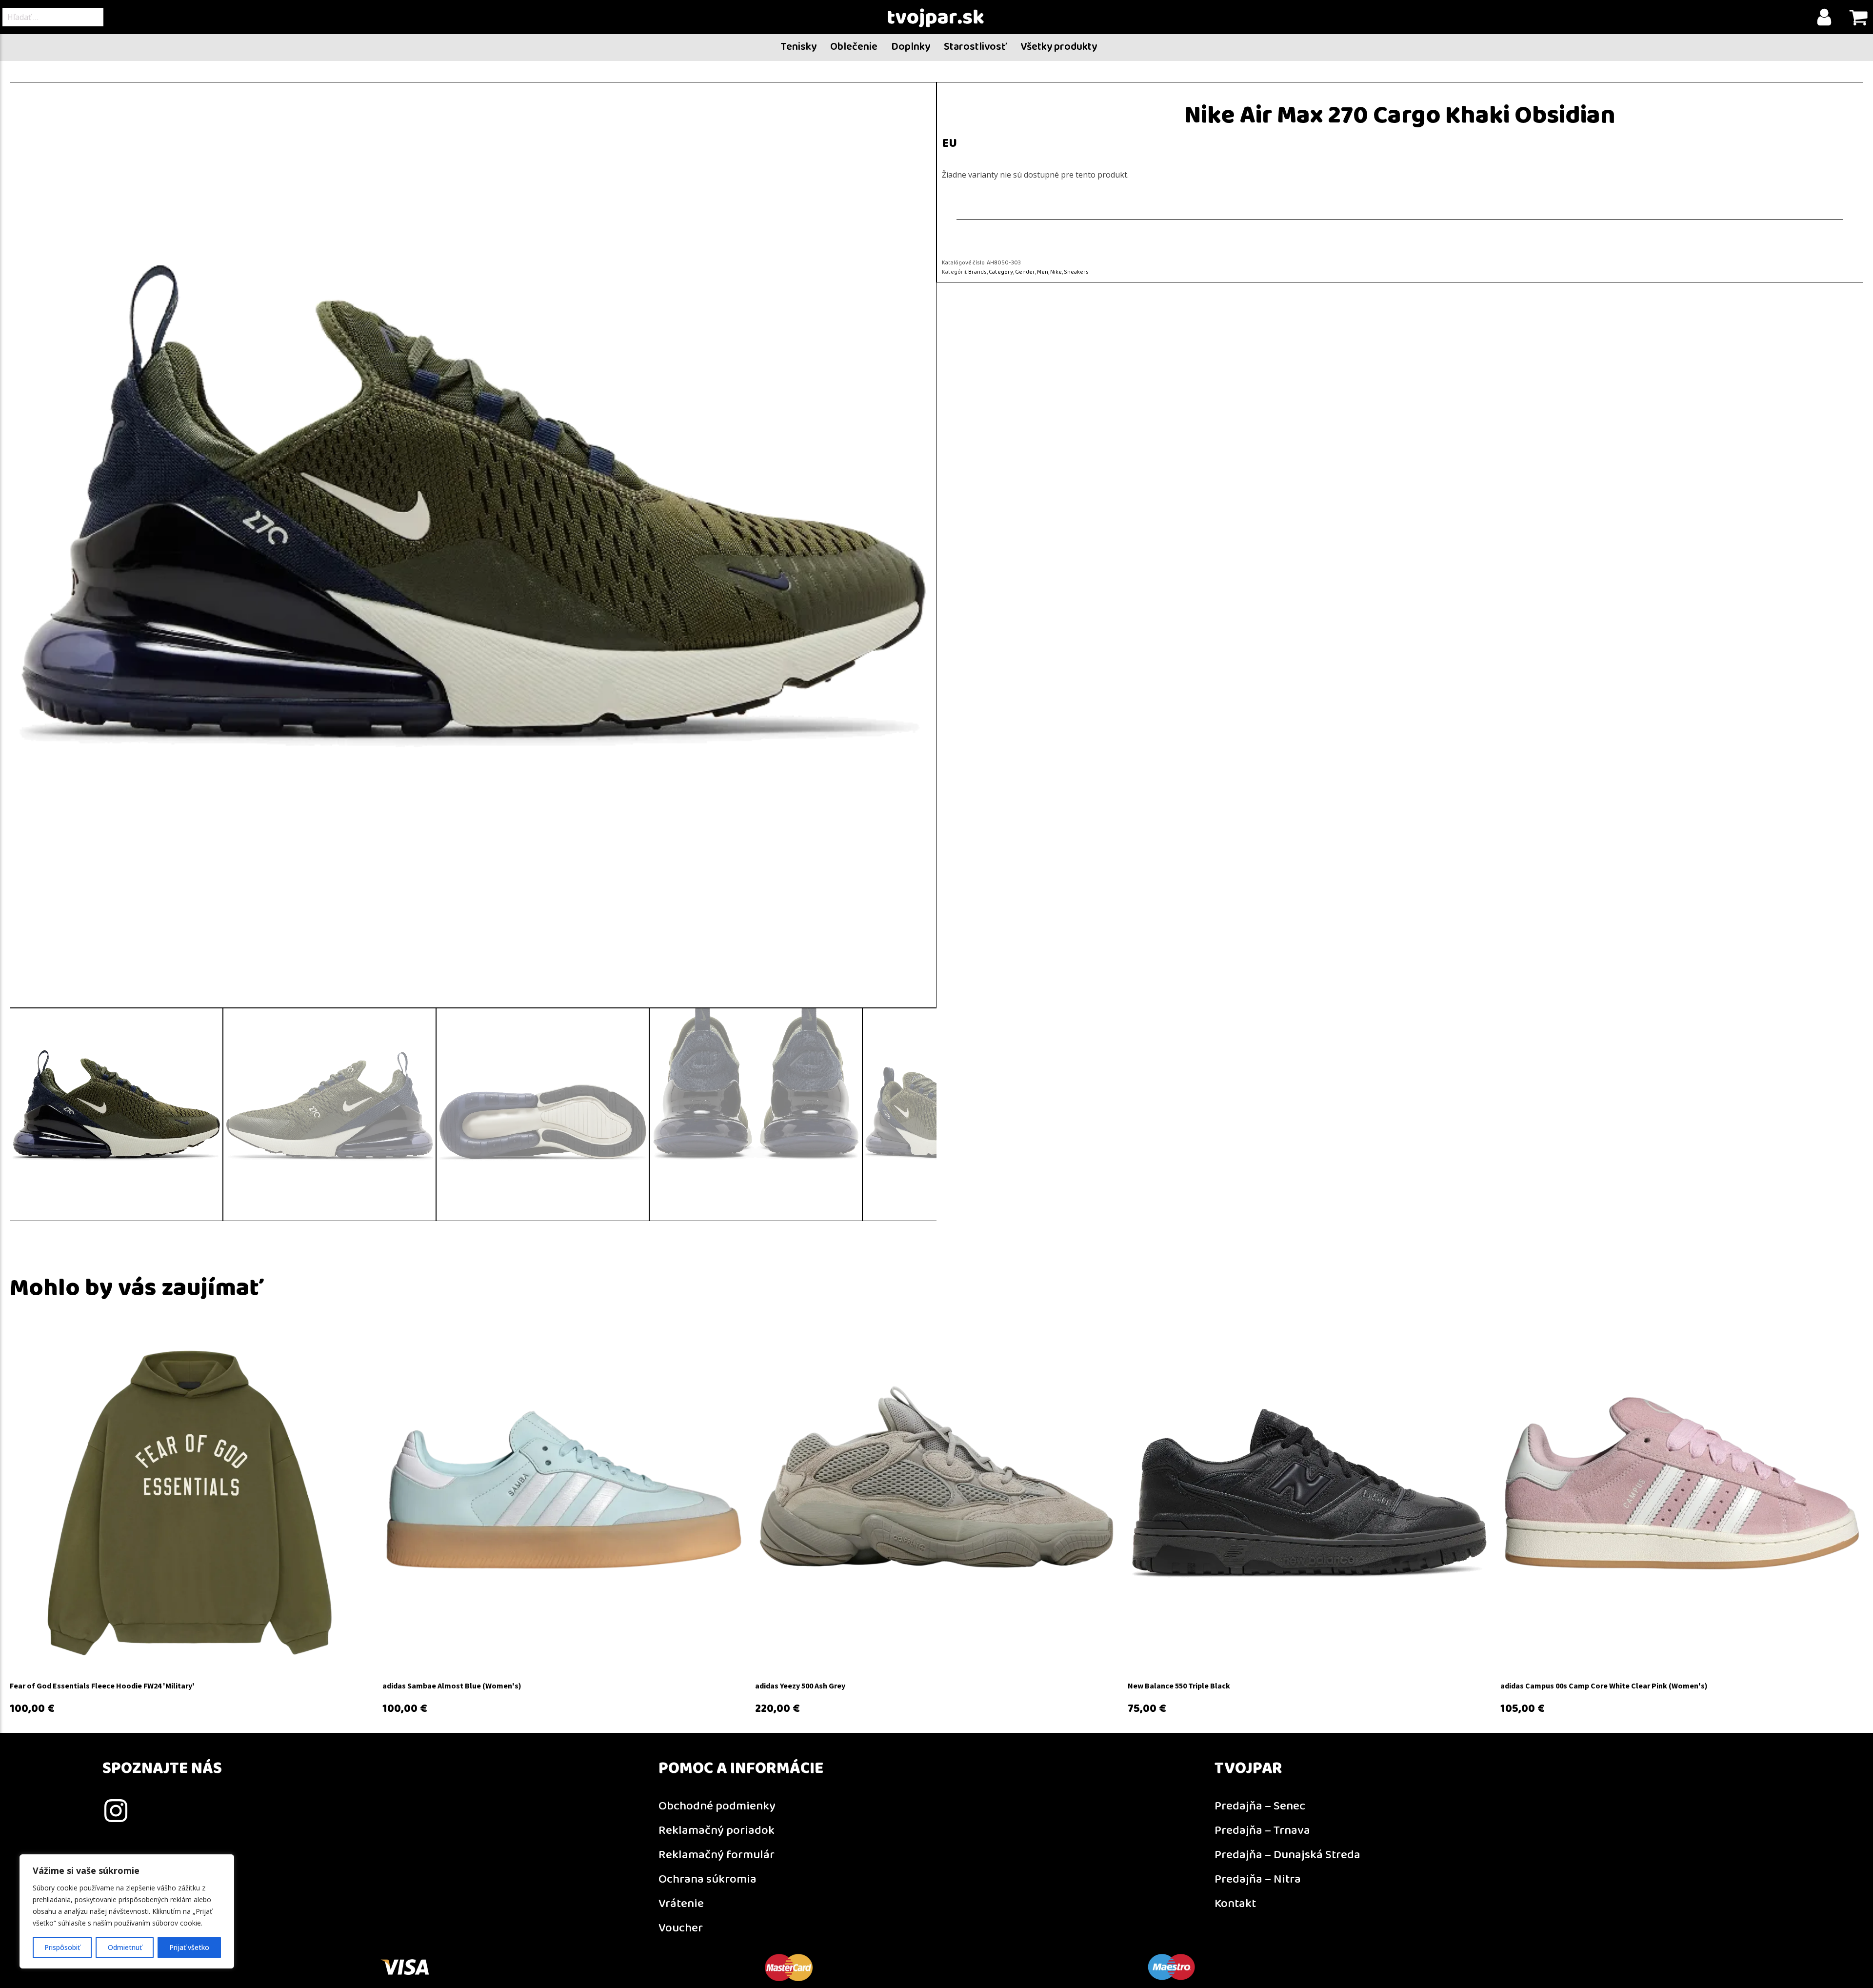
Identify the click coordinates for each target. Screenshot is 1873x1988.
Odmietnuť (125, 1947)
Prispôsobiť (62, 1947)
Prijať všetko (189, 1947)
